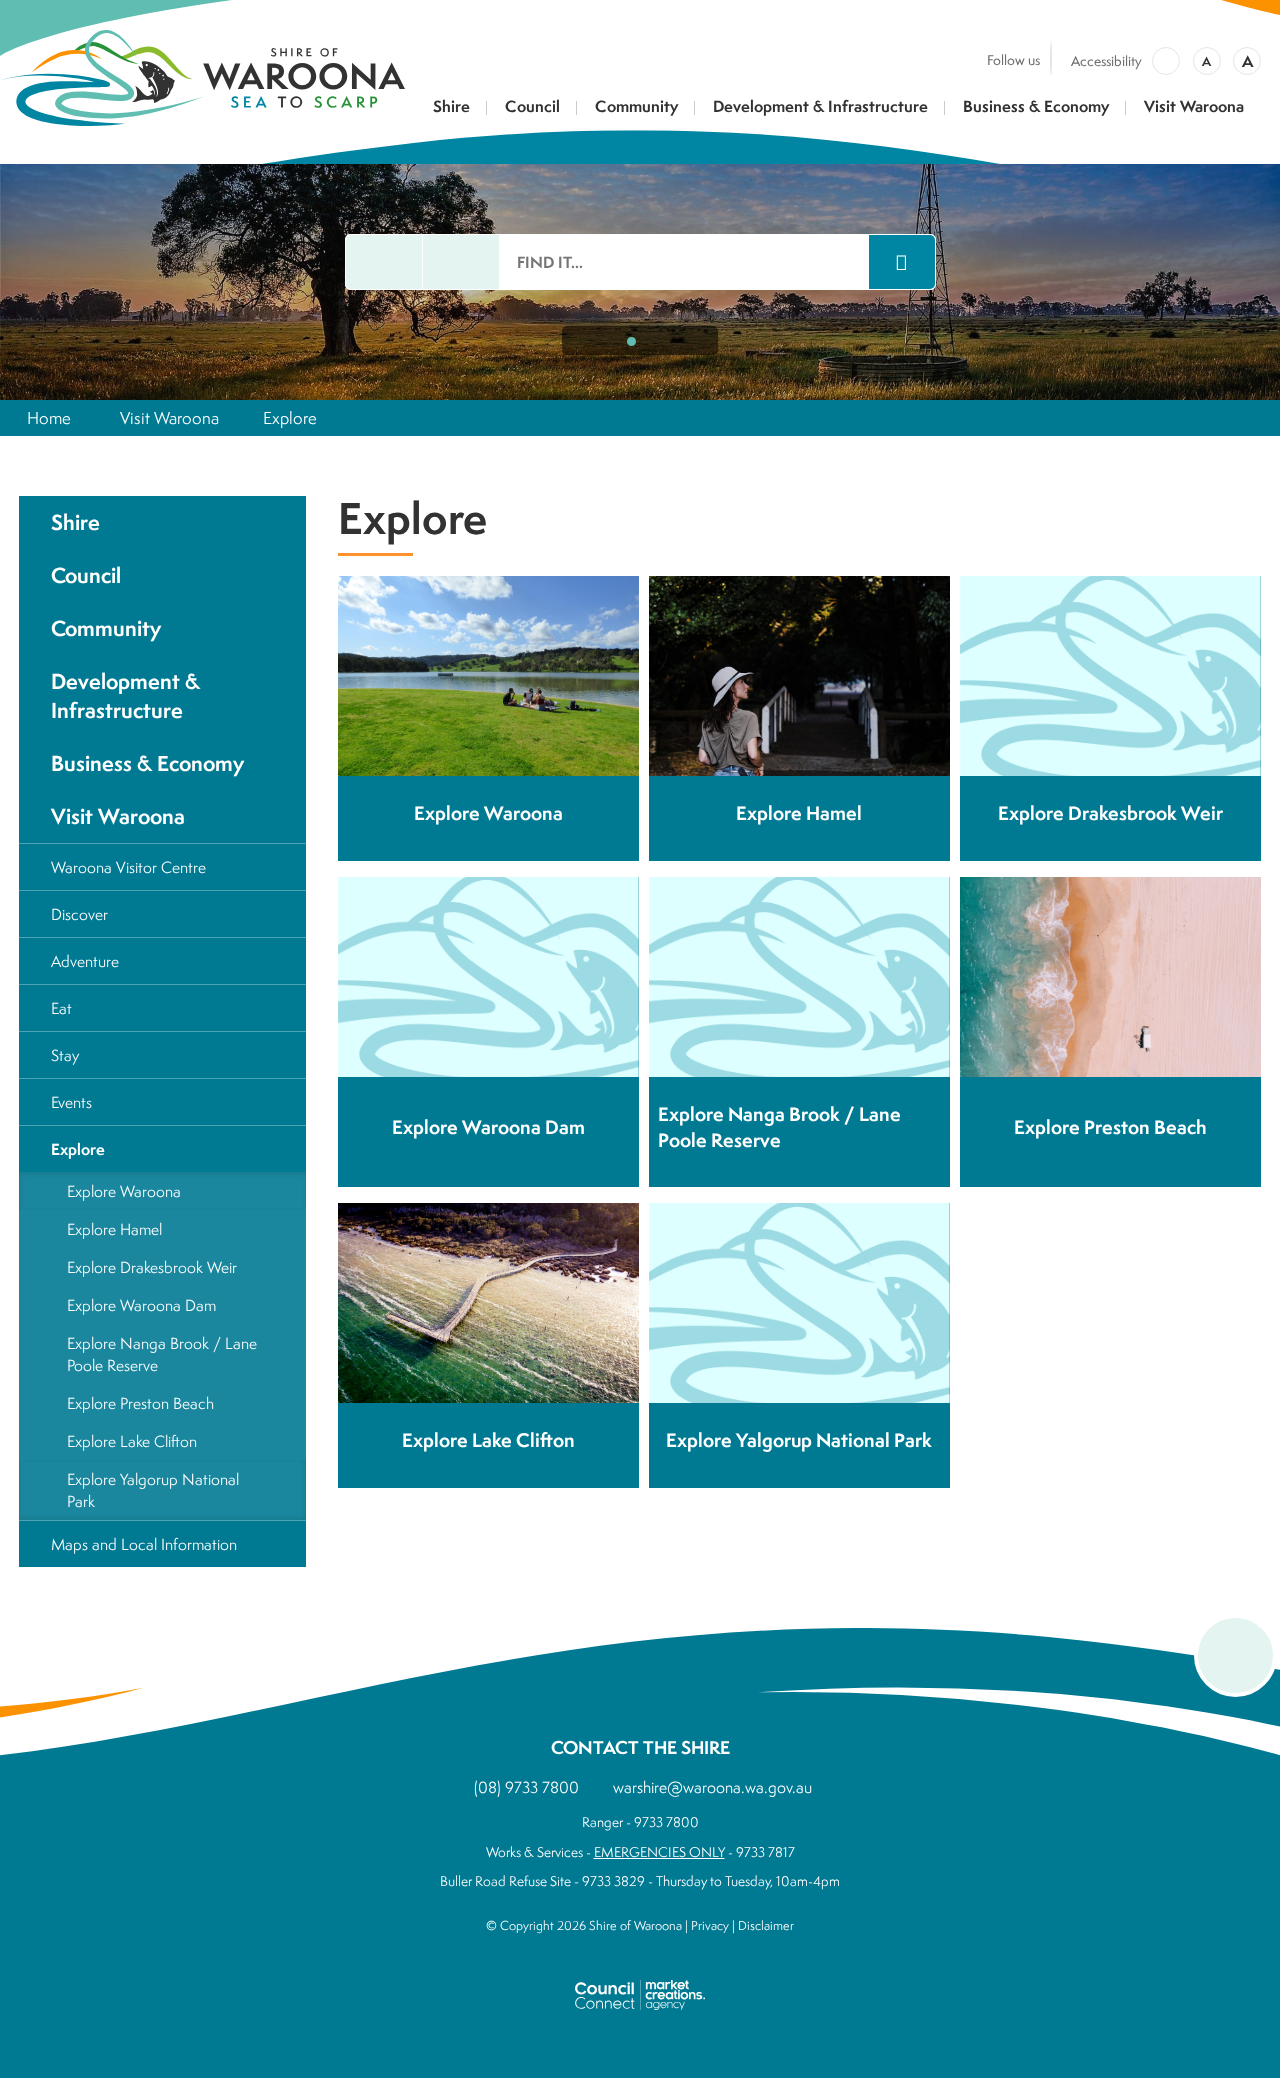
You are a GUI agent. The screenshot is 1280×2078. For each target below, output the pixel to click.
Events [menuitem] (71, 1102)
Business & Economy (1036, 107)
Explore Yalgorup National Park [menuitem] (153, 1490)
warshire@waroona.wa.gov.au (712, 1787)
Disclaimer (766, 1925)
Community (636, 107)
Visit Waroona (1194, 107)
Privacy (710, 1925)
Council (532, 107)
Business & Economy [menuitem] (147, 763)
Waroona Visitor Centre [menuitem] (128, 867)
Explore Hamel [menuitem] (114, 1229)
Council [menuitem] (86, 575)
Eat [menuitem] (61, 1008)
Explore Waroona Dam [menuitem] (141, 1305)
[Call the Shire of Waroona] (461, 262)
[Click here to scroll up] (1235, 1655)
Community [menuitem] (106, 628)
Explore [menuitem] (78, 1149)
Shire (451, 107)
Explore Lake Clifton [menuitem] (132, 1441)
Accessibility (1106, 61)
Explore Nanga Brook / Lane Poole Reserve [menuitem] (162, 1354)
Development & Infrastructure (820, 107)
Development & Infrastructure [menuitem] (125, 696)
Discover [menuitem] (79, 914)
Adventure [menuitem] (85, 961)
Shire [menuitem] (75, 522)
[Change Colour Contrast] (1166, 61)
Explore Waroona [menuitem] (124, 1191)
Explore (290, 417)
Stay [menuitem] (65, 1055)
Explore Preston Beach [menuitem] (140, 1403)
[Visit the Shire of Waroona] (202, 75)
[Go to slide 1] (631, 341)
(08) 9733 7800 (526, 1787)
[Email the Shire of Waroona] (384, 262)
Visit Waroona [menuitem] (118, 816)
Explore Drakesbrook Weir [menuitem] (152, 1267)
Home (49, 417)
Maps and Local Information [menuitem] (144, 1544)
